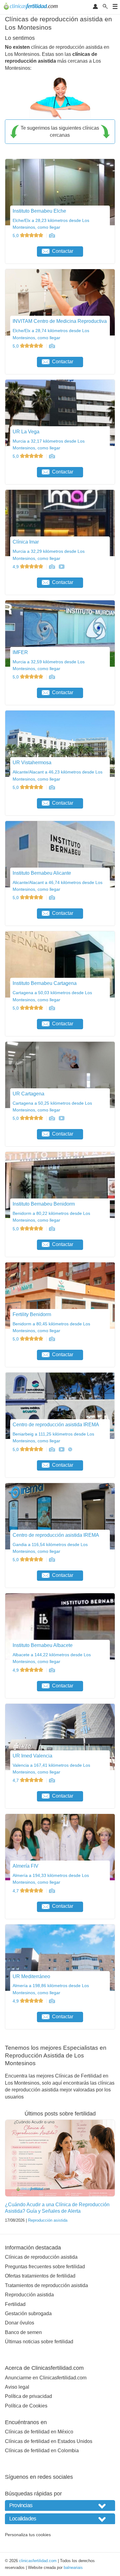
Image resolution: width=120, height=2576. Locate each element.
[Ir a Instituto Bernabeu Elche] (52, 236)
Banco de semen (23, 2332)
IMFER (20, 652)
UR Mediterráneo (31, 1976)
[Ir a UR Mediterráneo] (52, 2001)
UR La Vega (26, 432)
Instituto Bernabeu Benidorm (44, 1204)
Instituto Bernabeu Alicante (42, 873)
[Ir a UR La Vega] (52, 456)
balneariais (73, 2568)
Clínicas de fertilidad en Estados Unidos (49, 2441)
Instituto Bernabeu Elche (39, 211)
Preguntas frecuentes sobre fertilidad (45, 2267)
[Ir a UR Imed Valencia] (52, 1780)
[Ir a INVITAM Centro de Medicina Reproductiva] (52, 346)
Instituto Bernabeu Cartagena (45, 983)
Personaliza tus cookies (28, 2535)
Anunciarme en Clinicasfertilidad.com (46, 2378)
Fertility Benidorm (32, 1314)
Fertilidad (15, 2304)
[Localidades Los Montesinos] (60, 2519)
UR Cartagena (28, 1094)
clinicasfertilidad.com (38, 2561)
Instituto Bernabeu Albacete (43, 1645)
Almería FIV (26, 1866)
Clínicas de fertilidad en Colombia (42, 2451)
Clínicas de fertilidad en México (39, 2432)
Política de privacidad (28, 2396)
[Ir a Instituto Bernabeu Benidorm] (52, 1229)
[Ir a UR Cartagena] (52, 1118)
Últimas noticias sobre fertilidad (39, 2342)
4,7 (16, 1780)
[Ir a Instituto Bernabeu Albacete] (52, 1670)
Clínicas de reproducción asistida (41, 2257)
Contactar (63, 251)
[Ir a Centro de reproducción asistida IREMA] (52, 1449)
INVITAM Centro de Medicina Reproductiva (60, 321)
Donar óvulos (20, 2323)
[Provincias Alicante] (60, 2505)
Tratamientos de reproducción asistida (46, 2285)
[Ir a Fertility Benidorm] (52, 1339)
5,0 (16, 236)
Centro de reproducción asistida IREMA (56, 1425)
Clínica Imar (26, 542)
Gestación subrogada (28, 2313)
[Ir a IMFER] (52, 677)
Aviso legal (17, 2387)
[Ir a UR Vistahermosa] (52, 787)
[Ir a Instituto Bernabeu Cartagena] (52, 1008)
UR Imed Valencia (32, 1756)
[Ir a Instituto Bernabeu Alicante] (52, 898)
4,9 (16, 567)
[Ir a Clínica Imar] (52, 567)
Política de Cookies (26, 2406)
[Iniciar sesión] (95, 7)
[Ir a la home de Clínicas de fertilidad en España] (32, 7)
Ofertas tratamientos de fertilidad (40, 2276)
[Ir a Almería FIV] (52, 1891)
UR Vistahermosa (32, 763)
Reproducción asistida (48, 2220)
